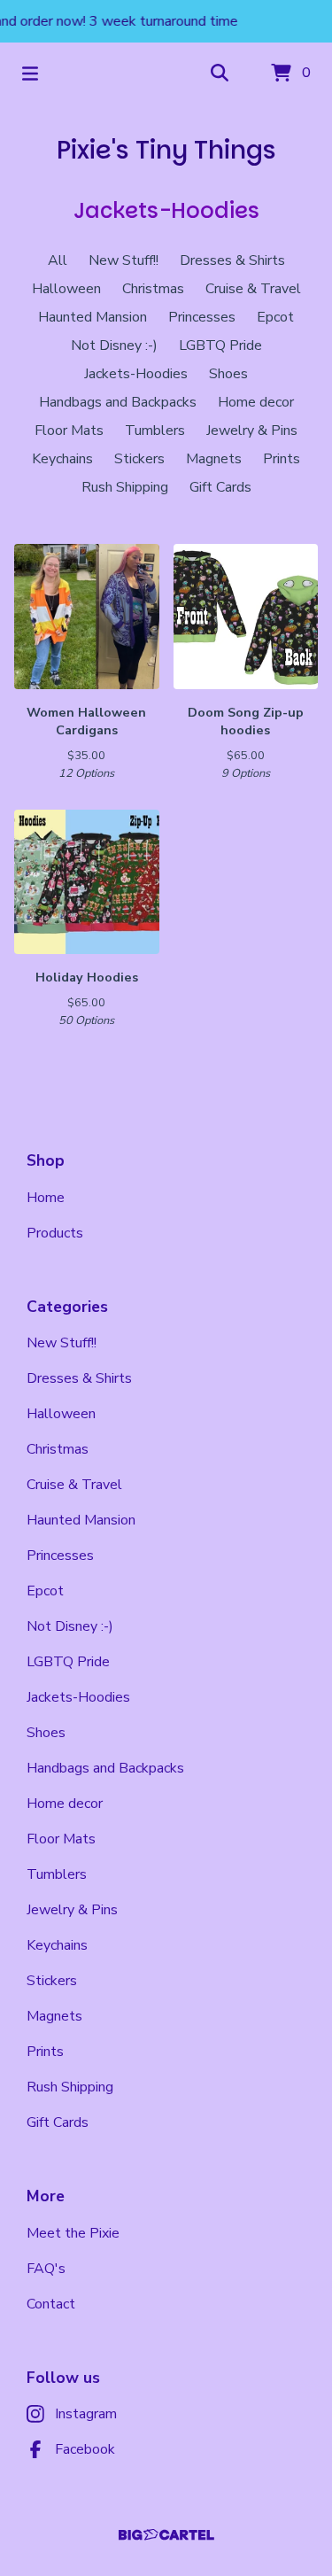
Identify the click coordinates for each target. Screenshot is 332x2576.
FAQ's (46, 2269)
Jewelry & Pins (252, 431)
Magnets (214, 459)
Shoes (228, 374)
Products (55, 1233)
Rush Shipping (125, 487)
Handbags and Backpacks (118, 402)
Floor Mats (69, 431)
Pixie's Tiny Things (166, 150)
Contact (51, 2304)
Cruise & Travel (253, 289)
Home (46, 1198)
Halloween (66, 289)
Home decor (256, 402)
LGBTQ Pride (220, 345)
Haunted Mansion (93, 317)
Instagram (86, 2414)
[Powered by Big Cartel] (166, 2535)
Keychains (62, 459)
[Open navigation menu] (30, 74)
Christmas (153, 289)
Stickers (139, 459)
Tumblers (155, 431)
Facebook (85, 2449)
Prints (282, 459)
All (58, 260)
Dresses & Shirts (232, 260)
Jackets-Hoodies (136, 374)
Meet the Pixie (73, 2233)
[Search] (220, 74)
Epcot (275, 317)
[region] (166, 21)
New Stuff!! (124, 260)
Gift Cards (220, 487)
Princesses (202, 317)
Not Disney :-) (114, 345)
